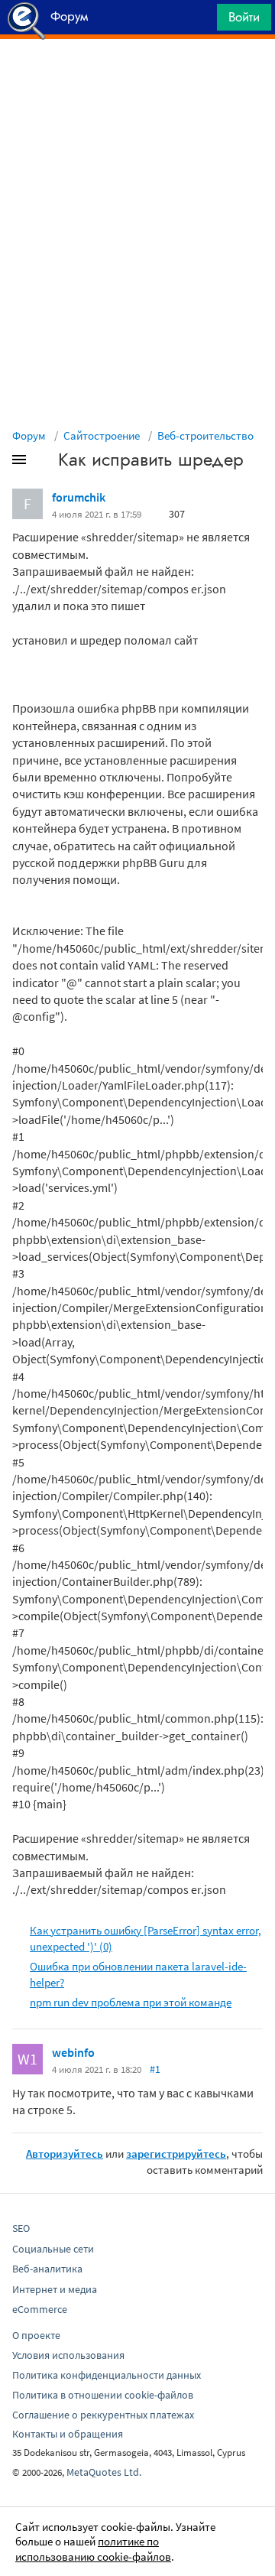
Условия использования (68, 2355)
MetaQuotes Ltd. (104, 2472)
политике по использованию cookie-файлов (93, 2549)
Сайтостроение (102, 435)
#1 (155, 2069)
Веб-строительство (205, 435)
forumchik (79, 497)
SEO (21, 2228)
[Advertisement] (137, 77)
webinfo (73, 2052)
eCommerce (40, 2309)
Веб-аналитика (47, 2269)
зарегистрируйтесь (176, 2154)
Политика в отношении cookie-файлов (103, 2395)
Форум (29, 435)
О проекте (36, 2335)
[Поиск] (200, 21)
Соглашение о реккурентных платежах (103, 2415)
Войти (244, 17)
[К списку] (44, 463)
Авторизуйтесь (65, 2154)
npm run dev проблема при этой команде (131, 2002)
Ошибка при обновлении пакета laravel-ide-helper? (138, 1974)
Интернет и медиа (55, 2289)
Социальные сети (53, 2249)
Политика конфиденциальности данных (107, 2375)
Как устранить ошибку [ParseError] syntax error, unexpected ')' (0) (146, 1938)
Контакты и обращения (68, 2434)
